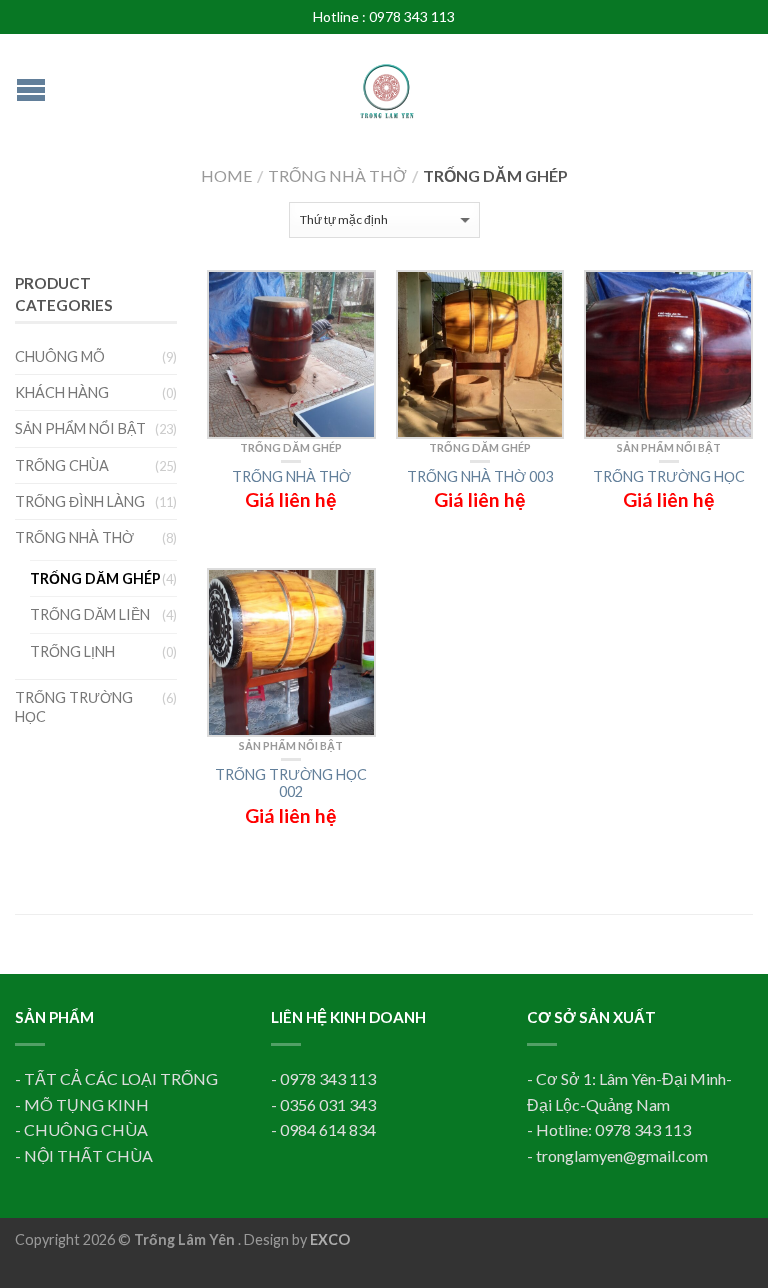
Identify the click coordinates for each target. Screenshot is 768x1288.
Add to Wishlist (351, 295)
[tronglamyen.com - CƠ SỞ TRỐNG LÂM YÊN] (386, 82)
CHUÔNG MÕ (60, 356)
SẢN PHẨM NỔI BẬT (669, 447)
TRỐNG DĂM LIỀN (90, 614)
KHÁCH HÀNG (62, 392)
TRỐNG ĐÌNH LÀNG (80, 501)
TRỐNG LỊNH (72, 651)
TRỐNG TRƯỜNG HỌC (74, 707)
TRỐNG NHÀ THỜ (337, 175)
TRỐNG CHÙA (62, 465)
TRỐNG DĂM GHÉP (291, 447)
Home (226, 175)
